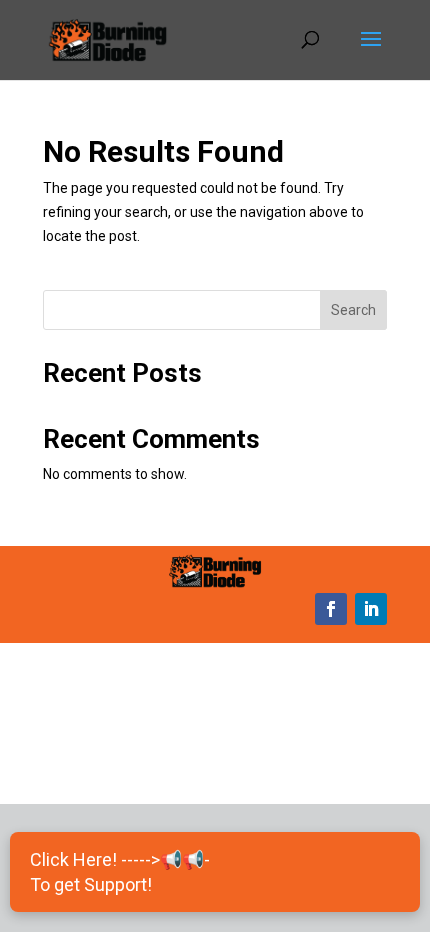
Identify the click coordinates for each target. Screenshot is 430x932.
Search (353, 310)
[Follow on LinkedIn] (371, 609)
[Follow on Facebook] (331, 609)
